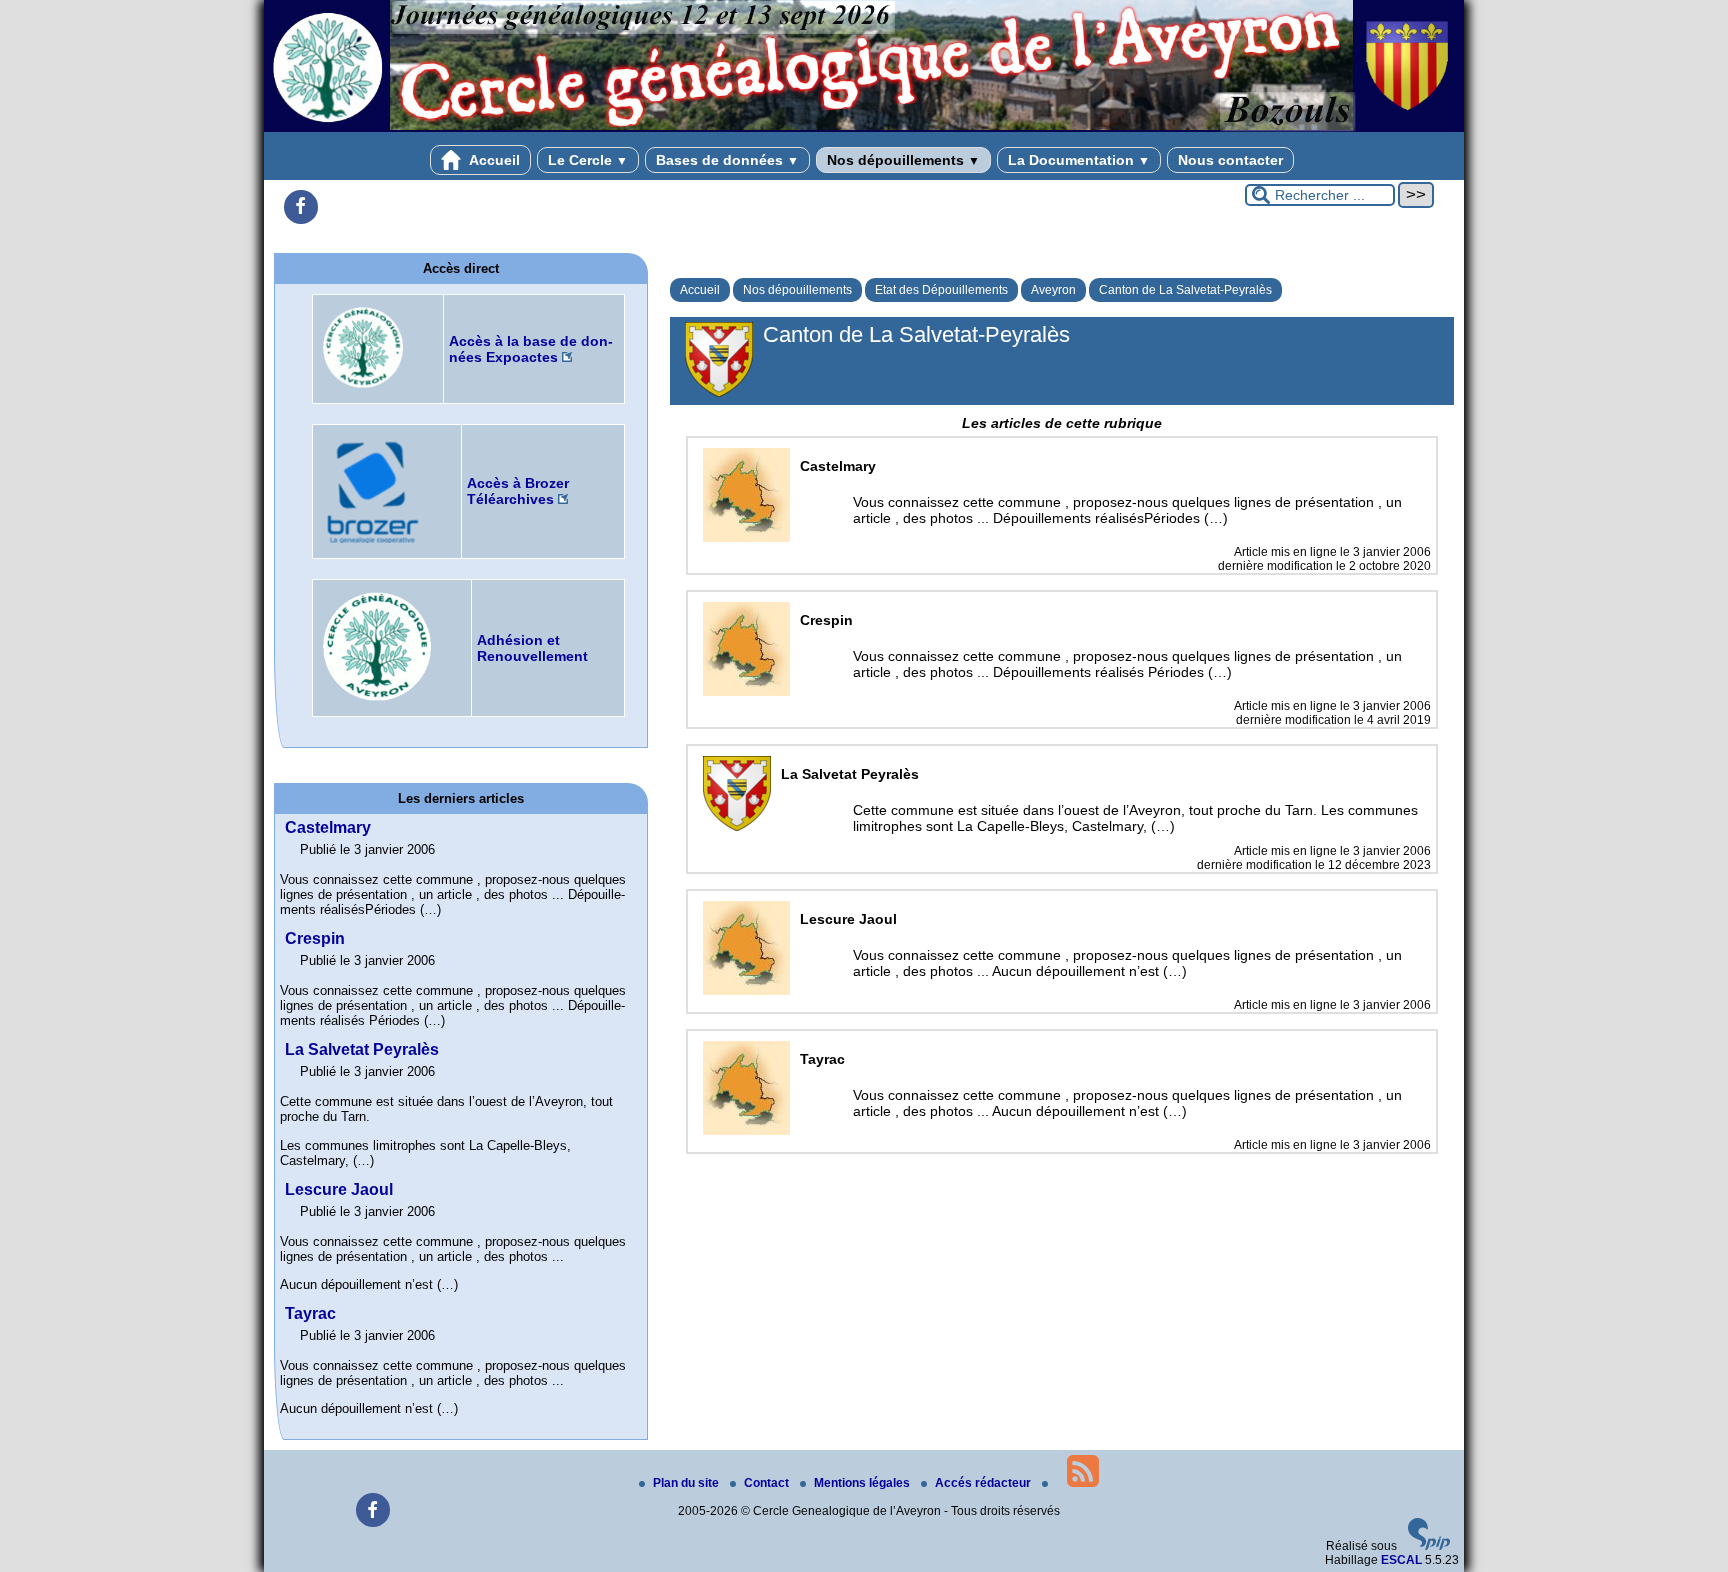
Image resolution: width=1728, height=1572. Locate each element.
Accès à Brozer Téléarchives (518, 491)
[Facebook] (301, 207)
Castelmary (328, 827)
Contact (768, 1483)
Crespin (315, 938)
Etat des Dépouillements (941, 290)
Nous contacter (1230, 160)
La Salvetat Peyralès (362, 1049)
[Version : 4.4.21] (1429, 1546)
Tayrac (310, 1313)
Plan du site (687, 1483)
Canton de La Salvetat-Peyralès (1185, 290)
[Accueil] (864, 128)
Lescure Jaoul (339, 1189)
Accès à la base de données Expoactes (531, 349)
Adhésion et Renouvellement (532, 648)
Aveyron (1053, 290)
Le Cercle (588, 160)
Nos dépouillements (903, 160)
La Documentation (1079, 160)
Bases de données (727, 160)
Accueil (493, 160)
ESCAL (1401, 1560)
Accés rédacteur (984, 1483)
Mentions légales (863, 1483)
